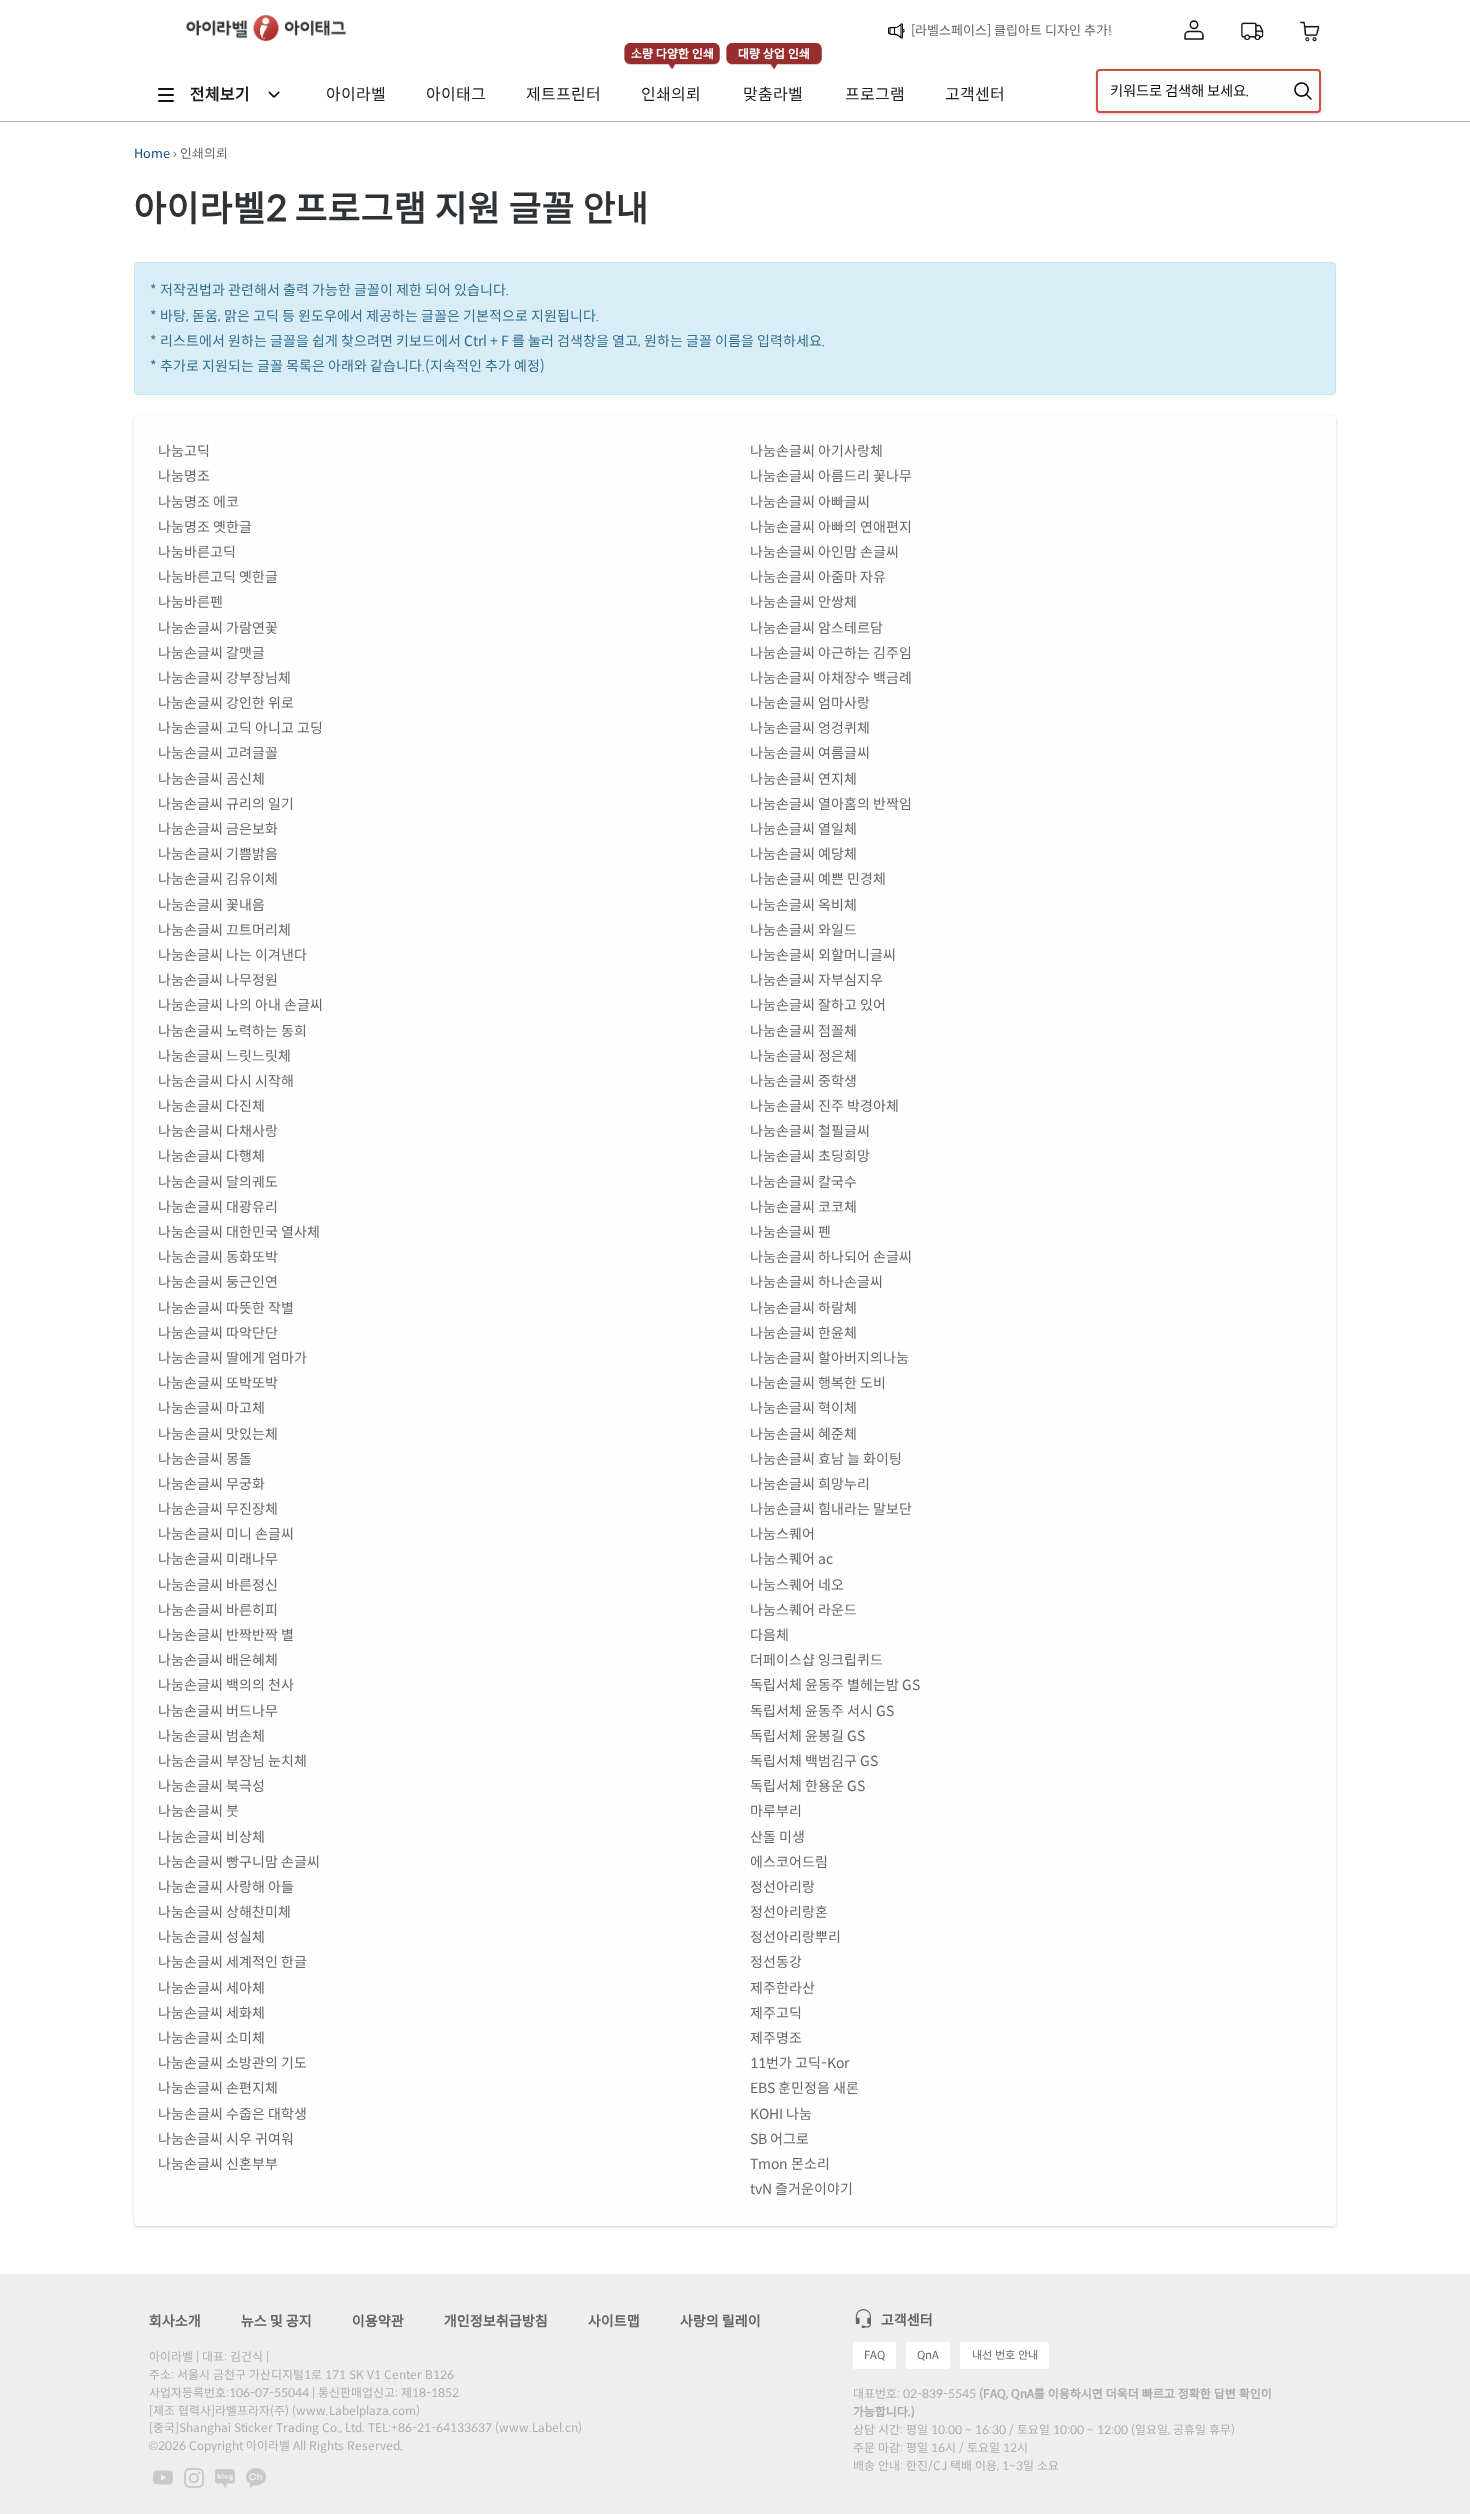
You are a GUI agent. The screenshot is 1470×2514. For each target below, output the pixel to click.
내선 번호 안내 (1005, 2355)
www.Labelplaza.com (356, 2410)
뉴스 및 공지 (276, 2321)
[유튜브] (163, 2477)
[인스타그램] (194, 2477)
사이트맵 (614, 2321)
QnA (928, 2355)
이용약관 (378, 2321)
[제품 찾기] (1303, 91)
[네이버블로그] (225, 2477)
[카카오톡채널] (256, 2477)
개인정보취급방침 (496, 2321)
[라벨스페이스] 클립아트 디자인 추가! (1011, 30)
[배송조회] (1252, 31)
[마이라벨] (1194, 31)
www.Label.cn (538, 2427)
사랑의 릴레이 (720, 2321)
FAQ (874, 2355)
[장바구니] (1310, 31)
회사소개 (175, 2321)
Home (152, 154)
